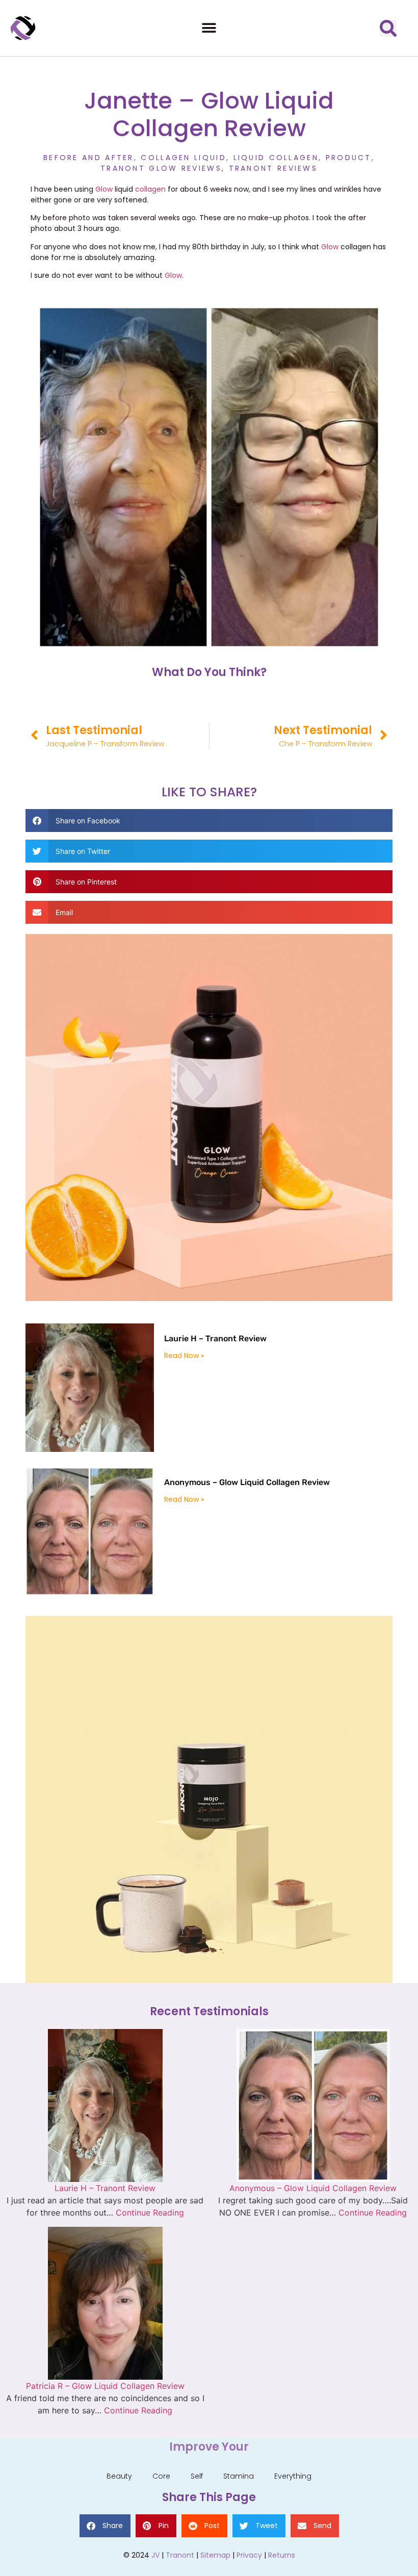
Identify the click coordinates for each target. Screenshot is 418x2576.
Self (197, 2476)
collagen (150, 189)
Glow (105, 189)
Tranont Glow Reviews (161, 168)
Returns (282, 2555)
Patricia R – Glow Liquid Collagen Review (105, 2386)
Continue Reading (150, 2213)
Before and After (89, 158)
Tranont (180, 2555)
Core (161, 2476)
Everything (293, 2476)
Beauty (119, 2476)
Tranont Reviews (273, 168)
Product (349, 158)
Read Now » (184, 1356)
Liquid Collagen (276, 158)
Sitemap (215, 2555)
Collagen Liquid (184, 158)
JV (155, 2555)
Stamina (239, 2476)
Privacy (249, 2555)
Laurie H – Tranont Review (215, 1338)
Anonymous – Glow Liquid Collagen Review (247, 1482)
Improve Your (209, 2447)
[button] (209, 28)
